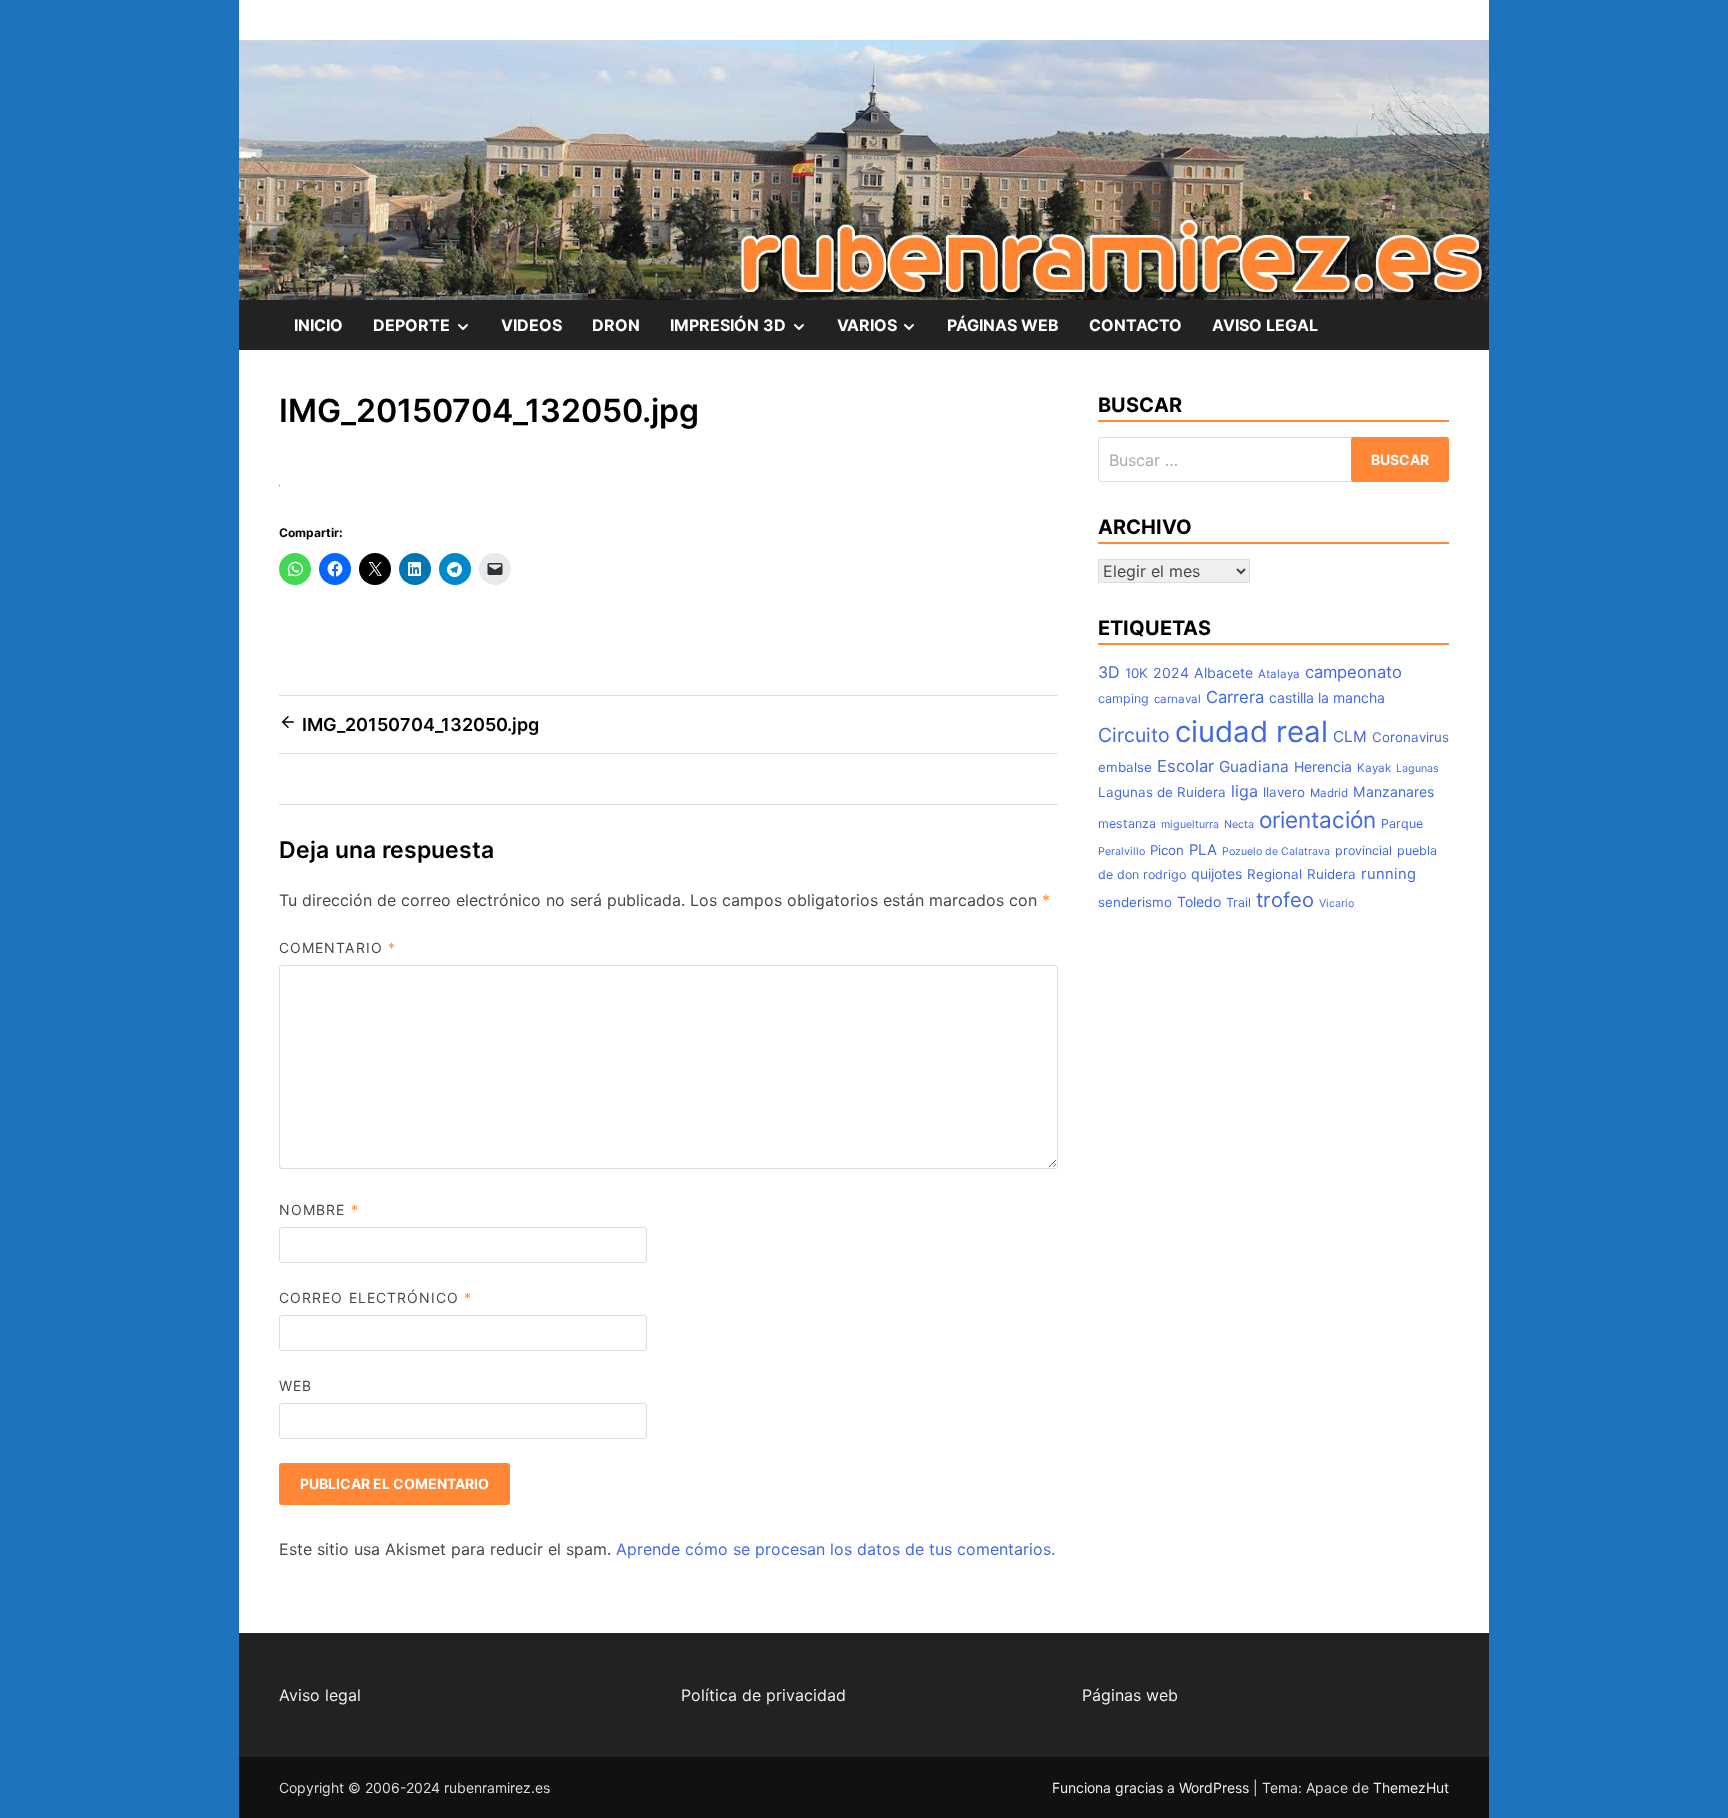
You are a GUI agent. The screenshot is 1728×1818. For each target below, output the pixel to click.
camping (1123, 698)
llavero (1284, 792)
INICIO (318, 325)
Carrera (1235, 697)
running (1388, 874)
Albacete (1223, 672)
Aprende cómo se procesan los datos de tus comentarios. (835, 1549)
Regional (1274, 874)
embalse (1125, 767)
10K (1136, 673)
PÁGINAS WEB (1003, 325)
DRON (616, 325)
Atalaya (1279, 674)
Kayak (1374, 768)
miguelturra (1190, 824)
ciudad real (1251, 731)
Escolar (1185, 766)
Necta (1239, 824)
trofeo (1285, 899)
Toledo (1199, 901)
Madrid (1329, 793)
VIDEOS (531, 325)
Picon (1167, 850)
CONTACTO (1135, 325)
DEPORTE (429, 332)
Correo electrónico (376, 1297)
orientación (1317, 819)
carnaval (1177, 699)
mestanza (1127, 823)
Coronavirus (1410, 737)
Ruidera (1331, 874)
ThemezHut (1411, 1787)
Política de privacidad (763, 1695)
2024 (1171, 672)
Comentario (337, 947)
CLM (1350, 736)
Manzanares (1393, 791)
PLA (1203, 850)
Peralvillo (1121, 851)
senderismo (1135, 902)
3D (1109, 672)
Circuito (1134, 735)
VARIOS (885, 332)
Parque (1402, 823)
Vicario (1336, 903)
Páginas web (1130, 1695)
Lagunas (1417, 768)
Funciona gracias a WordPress (1152, 1787)
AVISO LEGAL (1265, 325)
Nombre (319, 1209)
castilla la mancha (1327, 697)
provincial (1363, 850)
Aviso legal (320, 1695)
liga (1244, 791)
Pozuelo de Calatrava (1276, 851)
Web (295, 1385)
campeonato (1353, 672)
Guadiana (1254, 766)
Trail (1238, 902)
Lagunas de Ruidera (1162, 792)
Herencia (1323, 766)
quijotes (1216, 873)
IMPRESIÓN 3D (746, 332)
